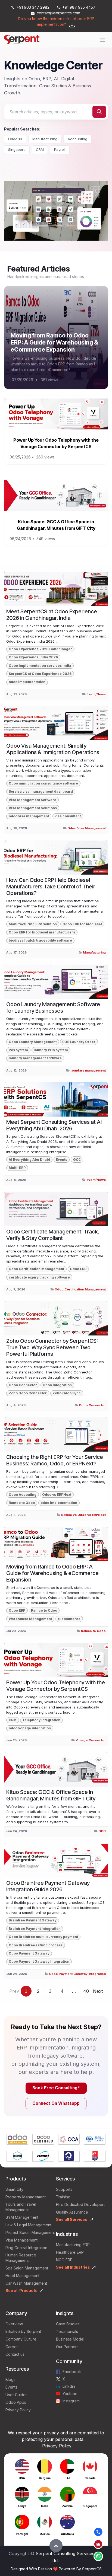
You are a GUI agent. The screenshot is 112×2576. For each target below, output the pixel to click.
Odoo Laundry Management (33, 1042)
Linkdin (69, 2386)
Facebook (72, 2372)
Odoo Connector (23, 1385)
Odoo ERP (78, 1269)
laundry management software (35, 1058)
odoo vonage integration (30, 1728)
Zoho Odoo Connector (28, 1393)
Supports (64, 2189)
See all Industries (73, 2267)
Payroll (60, 149)
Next (98, 1991)
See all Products (21, 2290)
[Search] (99, 112)
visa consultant (68, 816)
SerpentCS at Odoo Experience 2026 (40, 674)
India (45, 2506)
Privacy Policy (18, 2410)
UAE (67, 2478)
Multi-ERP (17, 1168)
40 (86, 1991)
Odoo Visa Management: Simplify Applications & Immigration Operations (53, 749)
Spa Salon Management (27, 2268)
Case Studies (68, 2324)
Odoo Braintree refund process (36, 1945)
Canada (90, 2478)
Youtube (70, 2394)
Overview (14, 2324)
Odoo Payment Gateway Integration (39, 1961)
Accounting (77, 139)
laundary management (88, 1070)
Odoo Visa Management (87, 828)
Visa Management (21, 2240)
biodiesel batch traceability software (40, 940)
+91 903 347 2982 (33, 7)
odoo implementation (27, 682)
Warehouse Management (30, 1619)
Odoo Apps (16, 2402)
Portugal (22, 2534)
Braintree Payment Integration (35, 1929)
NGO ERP (64, 2260)
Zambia (67, 2506)
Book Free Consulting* (56, 2088)
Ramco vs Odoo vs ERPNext (83, 1515)
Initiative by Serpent (23, 2331)
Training (63, 2197)
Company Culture (21, 2339)
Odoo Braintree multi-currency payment (43, 1937)
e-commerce (69, 1619)
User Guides (16, 2395)
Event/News (96, 694)
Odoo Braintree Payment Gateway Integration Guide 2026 (48, 1886)
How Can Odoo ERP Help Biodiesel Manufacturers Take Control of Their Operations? (51, 887)
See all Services (72, 2219)
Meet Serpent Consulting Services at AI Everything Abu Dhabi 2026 (54, 1125)
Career (12, 2347)
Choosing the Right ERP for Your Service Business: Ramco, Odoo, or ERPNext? (55, 1460)
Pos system (18, 1050)
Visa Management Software (32, 800)
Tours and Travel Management (21, 2207)
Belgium (45, 2478)
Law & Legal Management (28, 2225)
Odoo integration (57, 1385)
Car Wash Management (26, 2283)
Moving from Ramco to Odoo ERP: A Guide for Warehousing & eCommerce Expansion (54, 342)
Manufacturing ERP (73, 2245)
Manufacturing (45, 139)
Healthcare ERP (70, 2252)
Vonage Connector (91, 1740)
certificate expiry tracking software (39, 1277)
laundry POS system (51, 1050)
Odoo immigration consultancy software (43, 783)
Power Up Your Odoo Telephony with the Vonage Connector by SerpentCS (56, 1686)
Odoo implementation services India (40, 666)
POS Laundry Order (79, 1042)
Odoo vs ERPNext (57, 1495)
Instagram (71, 2401)
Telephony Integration (41, 1720)
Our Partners (67, 2347)
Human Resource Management (21, 2258)
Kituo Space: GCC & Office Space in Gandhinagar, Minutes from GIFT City (51, 1795)
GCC (77, 1160)
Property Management (26, 2197)
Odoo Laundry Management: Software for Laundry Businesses (53, 1008)
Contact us (15, 2354)
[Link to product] (17, 2140)
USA (22, 2478)
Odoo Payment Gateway (29, 1953)
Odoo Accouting (23, 1495)
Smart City (14, 2189)
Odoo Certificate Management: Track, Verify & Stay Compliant (53, 1235)
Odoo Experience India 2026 (33, 657)
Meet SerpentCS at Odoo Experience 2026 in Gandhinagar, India (52, 615)
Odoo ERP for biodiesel (82, 924)
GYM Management (22, 2217)
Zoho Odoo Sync (67, 1393)
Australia (67, 2534)
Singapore (17, 149)
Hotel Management (22, 2276)
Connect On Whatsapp (56, 2103)
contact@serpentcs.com (58, 13)
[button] (56, 2546)
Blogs (10, 2379)
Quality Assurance (72, 2212)
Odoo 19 (15, 139)
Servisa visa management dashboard (41, 791)
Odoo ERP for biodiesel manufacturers (42, 932)
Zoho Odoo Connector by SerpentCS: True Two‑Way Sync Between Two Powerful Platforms (52, 1347)
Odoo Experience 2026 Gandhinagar (40, 649)
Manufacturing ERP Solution (33, 924)
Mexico (45, 2534)
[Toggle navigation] (102, 40)
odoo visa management (29, 816)
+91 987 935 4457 (79, 7)
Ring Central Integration (26, 2248)
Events (61, 1160)
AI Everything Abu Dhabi (29, 1160)
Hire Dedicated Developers (81, 2204)
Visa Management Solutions (33, 808)
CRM (40, 149)
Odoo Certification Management (36, 1269)
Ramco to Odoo (22, 1503)
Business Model (70, 2339)
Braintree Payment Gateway (33, 1920)
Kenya (22, 2506)
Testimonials (67, 2331)
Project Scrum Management (30, 2232)
